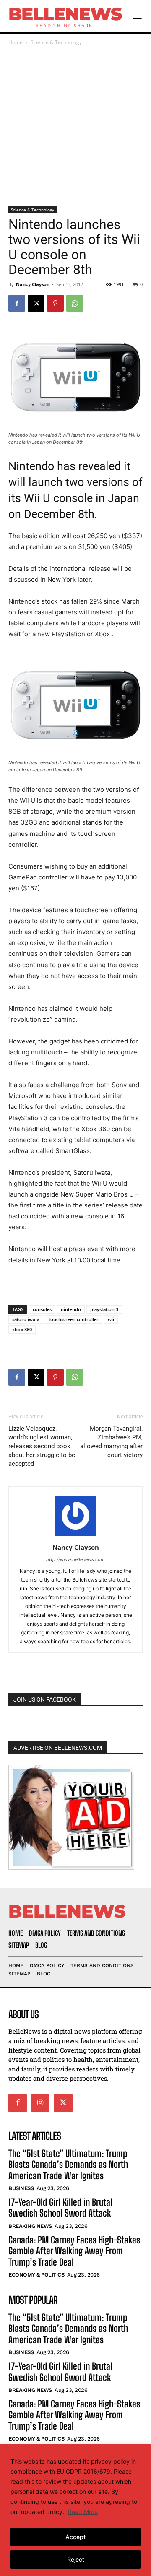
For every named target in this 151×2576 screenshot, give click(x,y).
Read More (83, 2512)
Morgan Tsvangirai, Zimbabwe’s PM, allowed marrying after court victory (111, 1442)
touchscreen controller (74, 1319)
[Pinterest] (55, 303)
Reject (76, 2559)
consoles (42, 1309)
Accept (75, 2537)
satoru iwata (26, 1319)
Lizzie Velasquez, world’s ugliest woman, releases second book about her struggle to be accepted (42, 1446)
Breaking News (30, 2226)
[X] (36, 303)
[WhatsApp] (75, 303)
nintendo (71, 1309)
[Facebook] (17, 303)
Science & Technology (56, 42)
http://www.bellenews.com (75, 1559)
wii (111, 1319)
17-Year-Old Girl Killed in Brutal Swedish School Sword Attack (60, 2208)
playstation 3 (104, 1309)
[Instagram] (40, 2103)
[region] (75, 2510)
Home (16, 42)
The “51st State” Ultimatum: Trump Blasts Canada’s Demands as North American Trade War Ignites (68, 2165)
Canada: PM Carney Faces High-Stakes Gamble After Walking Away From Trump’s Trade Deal (74, 2251)
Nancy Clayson (33, 284)
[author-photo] (75, 1536)
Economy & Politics (36, 2275)
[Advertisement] (75, 127)
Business (21, 2188)
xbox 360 (22, 1329)
